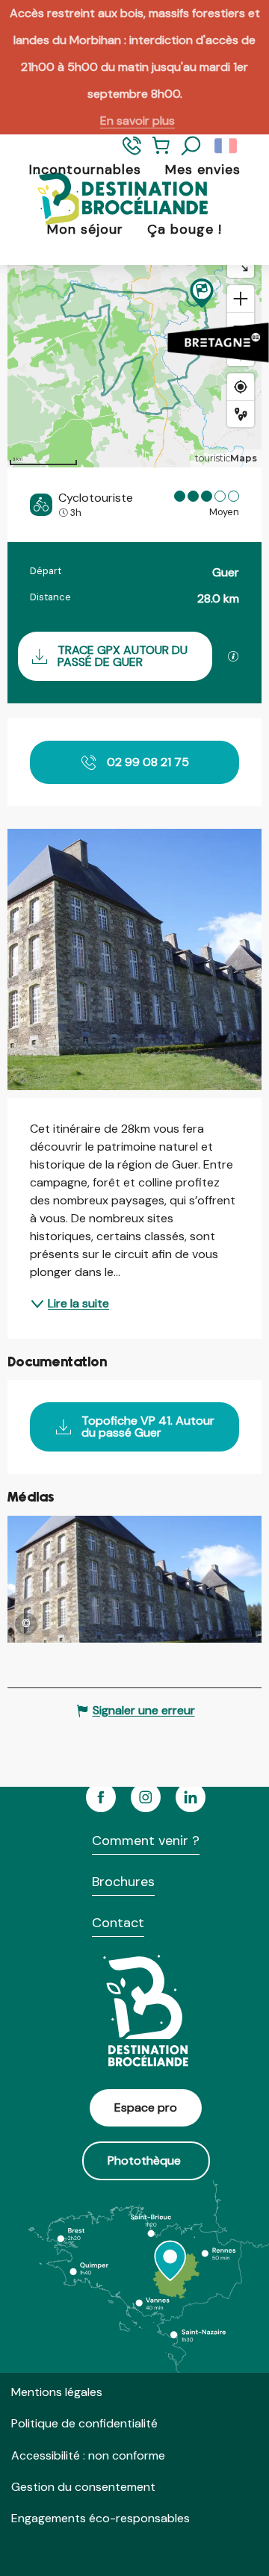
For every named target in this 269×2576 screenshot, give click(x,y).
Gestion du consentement (83, 2487)
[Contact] (132, 152)
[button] (191, 146)
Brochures (123, 1882)
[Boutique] (161, 152)
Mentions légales (57, 2392)
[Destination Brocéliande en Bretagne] (111, 200)
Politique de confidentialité (84, 2423)
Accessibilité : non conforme (88, 2455)
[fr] (227, 146)
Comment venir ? (146, 1841)
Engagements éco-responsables (101, 2518)
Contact (118, 1923)
